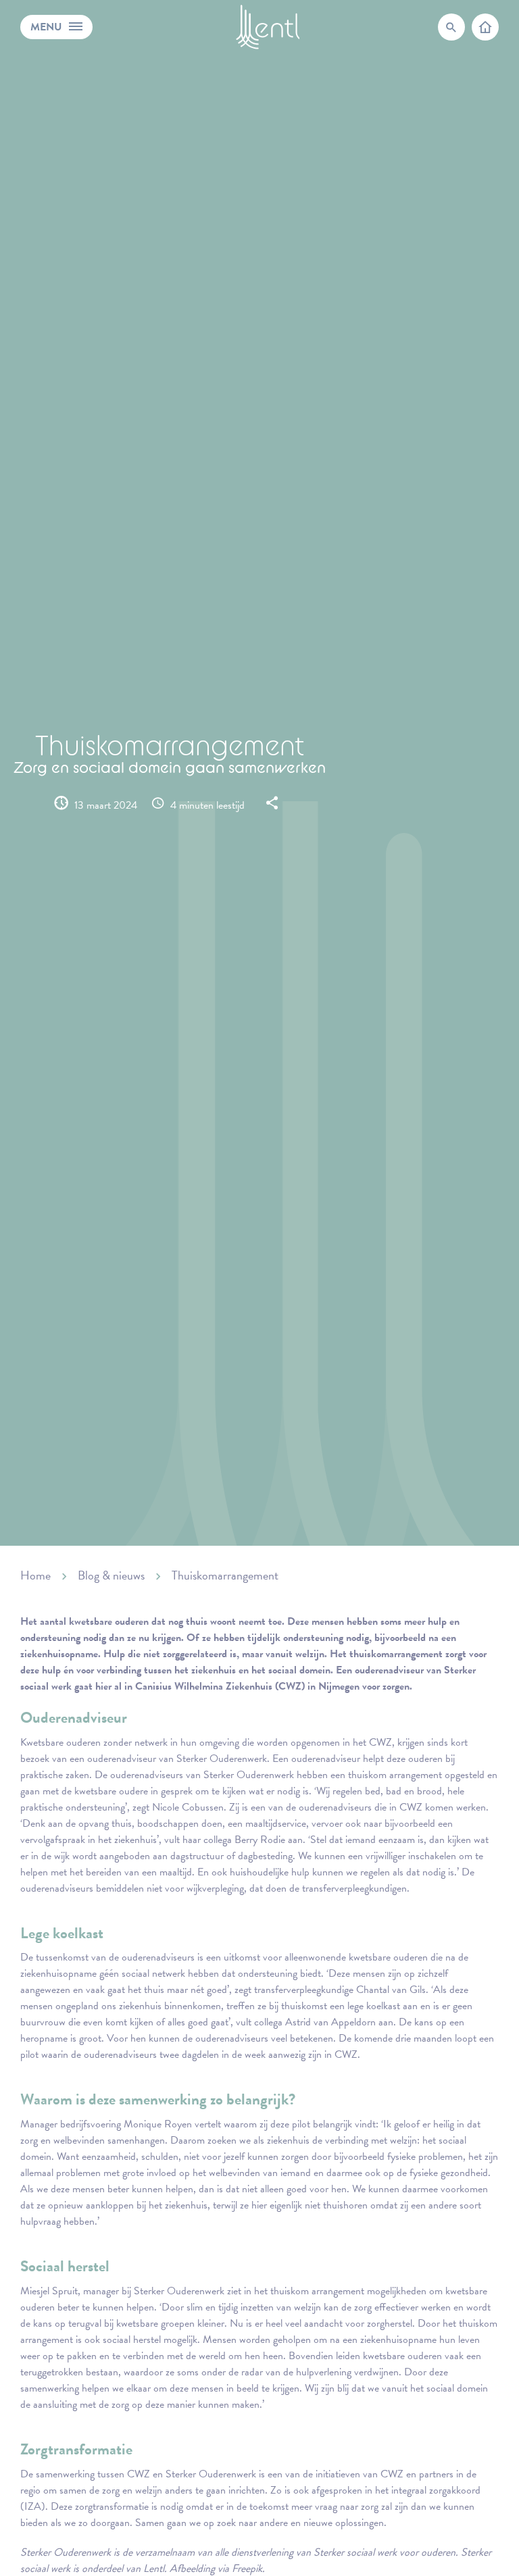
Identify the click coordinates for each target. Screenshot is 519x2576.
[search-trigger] (451, 27)
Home (35, 1575)
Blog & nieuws (111, 1575)
